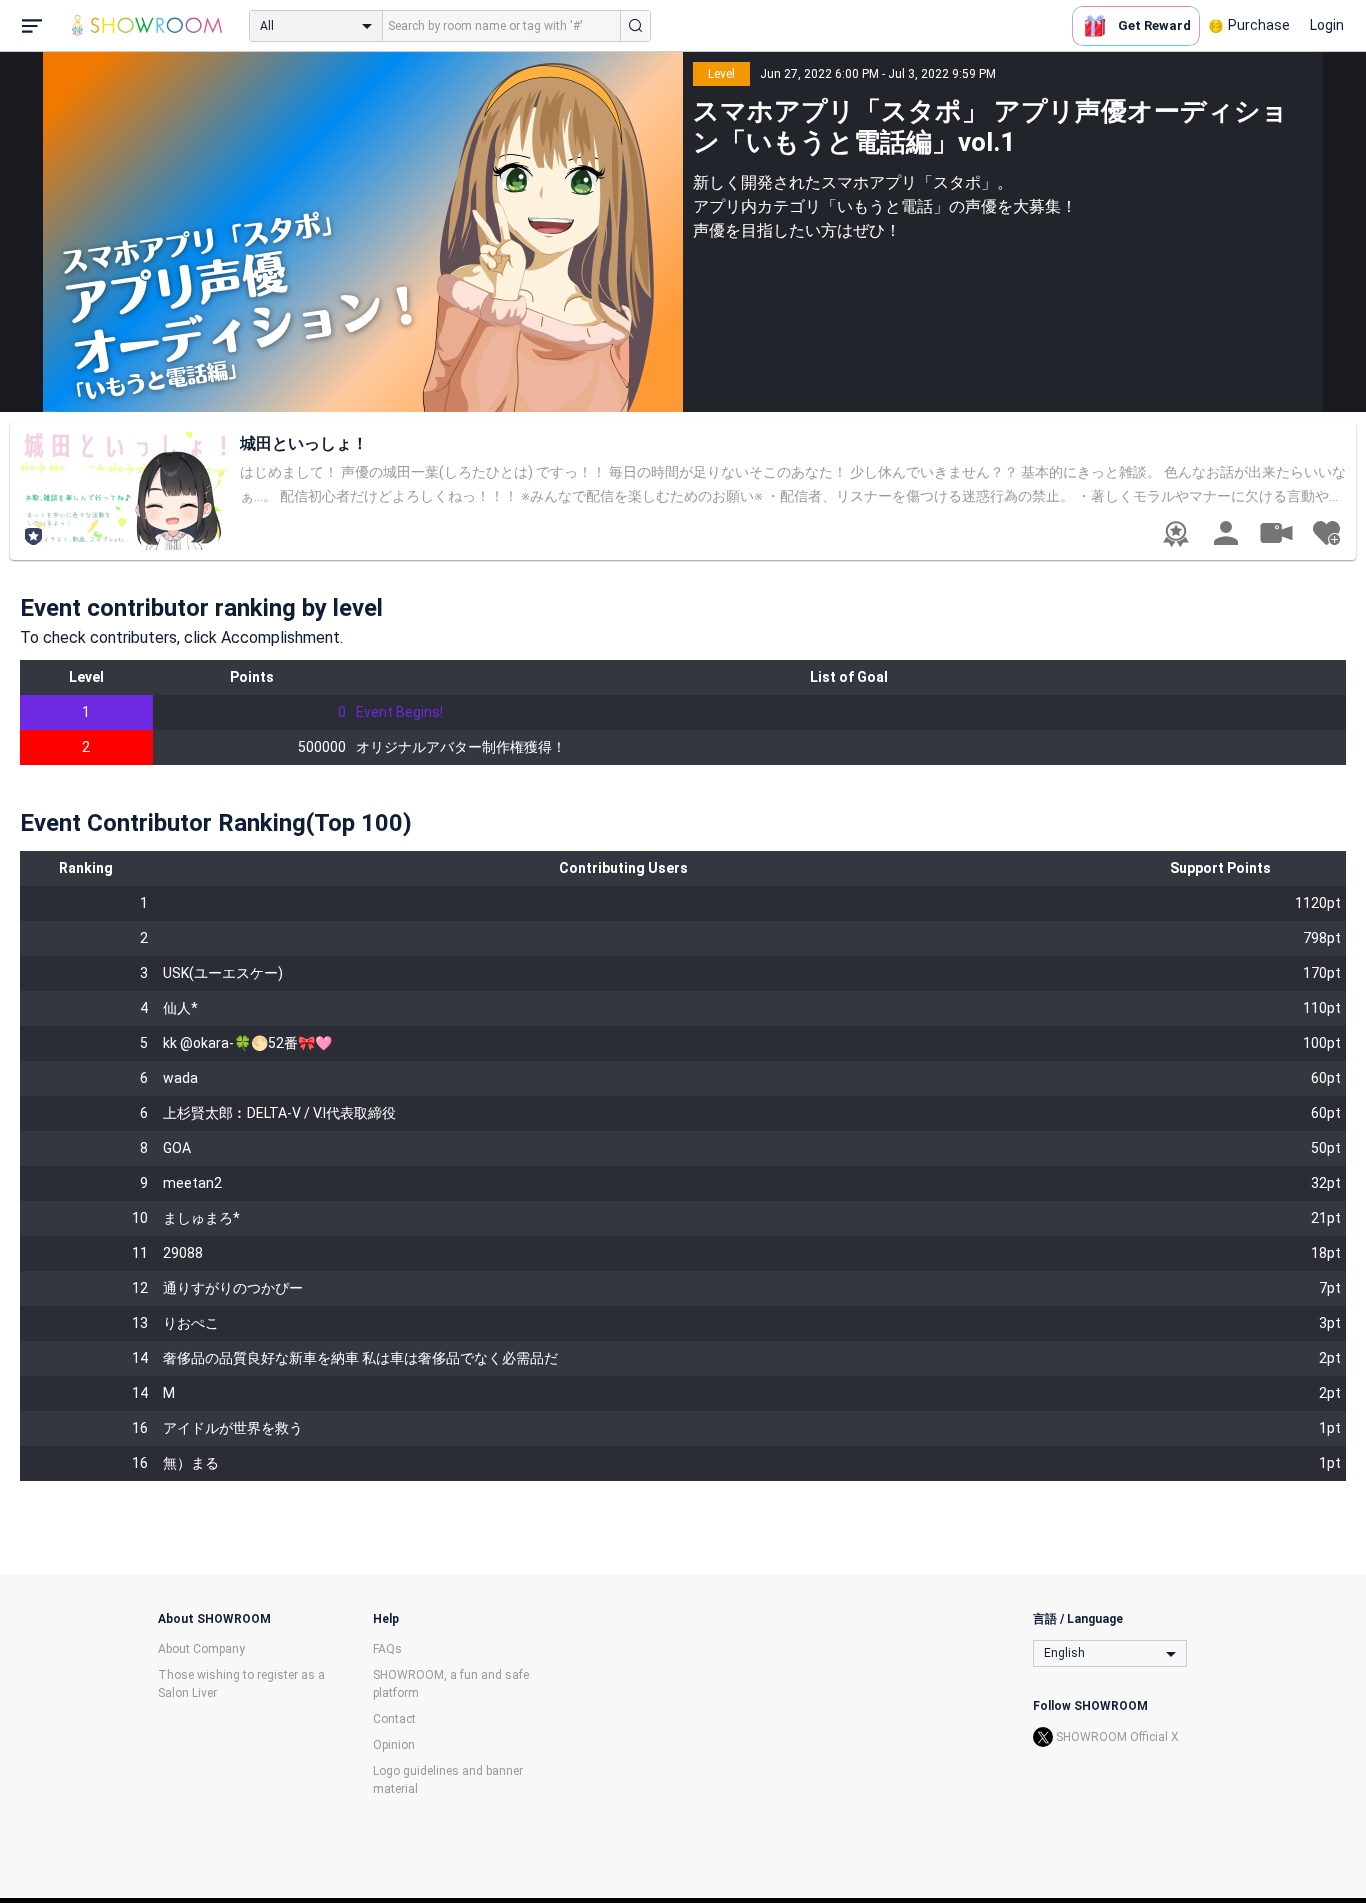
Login (1327, 25)
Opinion (394, 1745)
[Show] (1276, 532)
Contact (394, 1719)
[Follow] (1326, 533)
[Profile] (1226, 533)
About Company (201, 1649)
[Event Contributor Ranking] (1176, 534)
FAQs (387, 1649)
